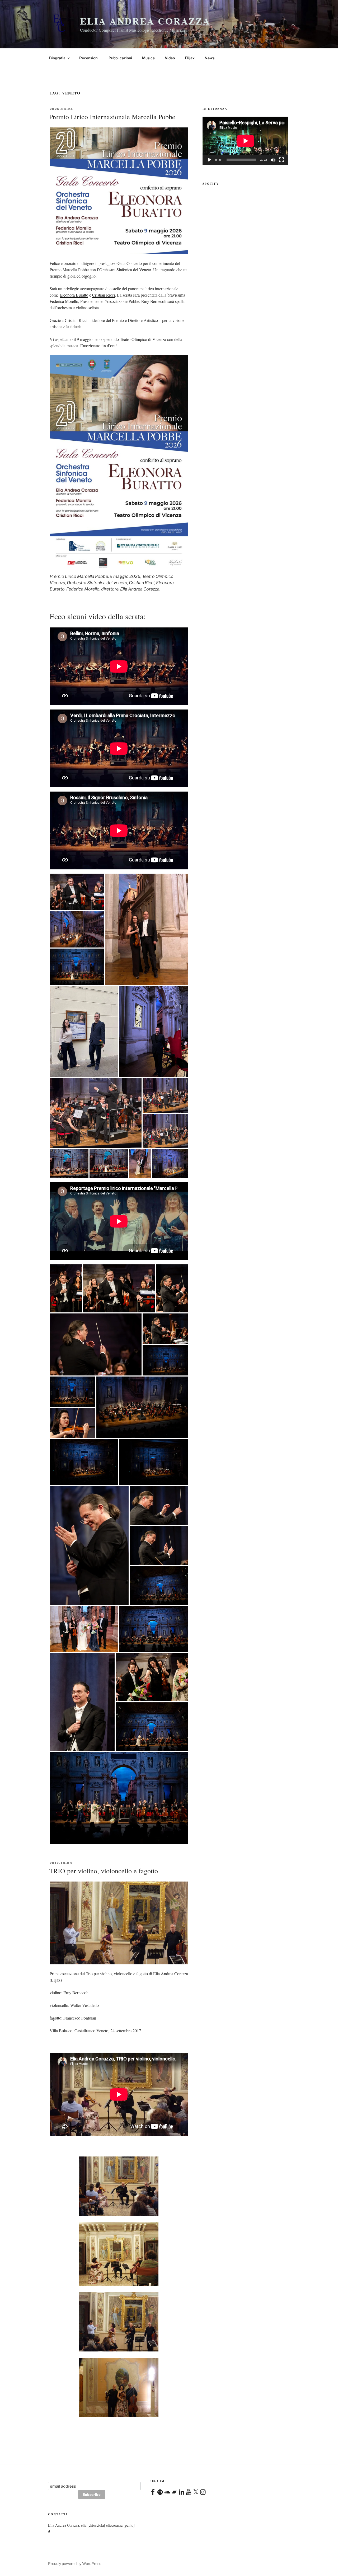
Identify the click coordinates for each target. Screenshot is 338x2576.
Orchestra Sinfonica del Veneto (125, 270)
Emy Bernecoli (154, 301)
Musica (148, 58)
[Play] (209, 160)
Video (170, 58)
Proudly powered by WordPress (75, 2563)
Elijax (190, 58)
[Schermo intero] (281, 160)
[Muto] (273, 160)
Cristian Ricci (104, 295)
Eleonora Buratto (74, 295)
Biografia (57, 58)
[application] (245, 141)
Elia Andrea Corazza (145, 21)
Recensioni (89, 58)
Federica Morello (64, 301)
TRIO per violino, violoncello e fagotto (104, 1871)
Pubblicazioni (120, 58)
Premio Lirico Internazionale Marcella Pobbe (112, 117)
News (210, 58)
